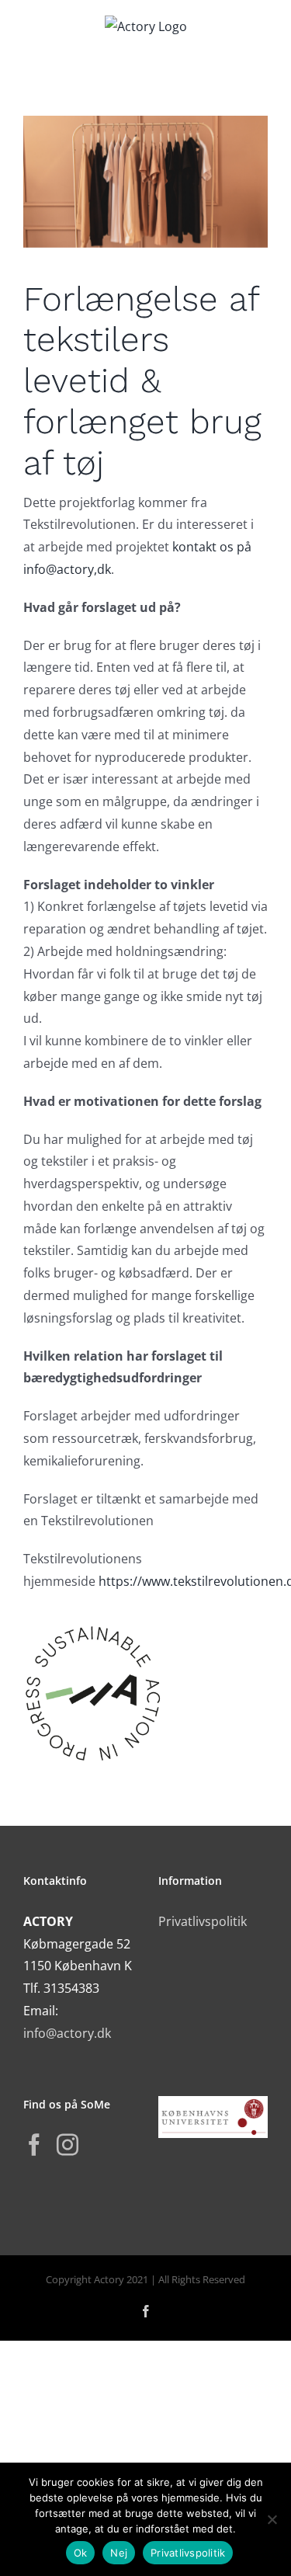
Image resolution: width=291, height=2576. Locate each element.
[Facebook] (34, 2145)
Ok (81, 2553)
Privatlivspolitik (203, 1921)
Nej (119, 2553)
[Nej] (272, 2519)
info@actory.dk (67, 2033)
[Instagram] (68, 2145)
